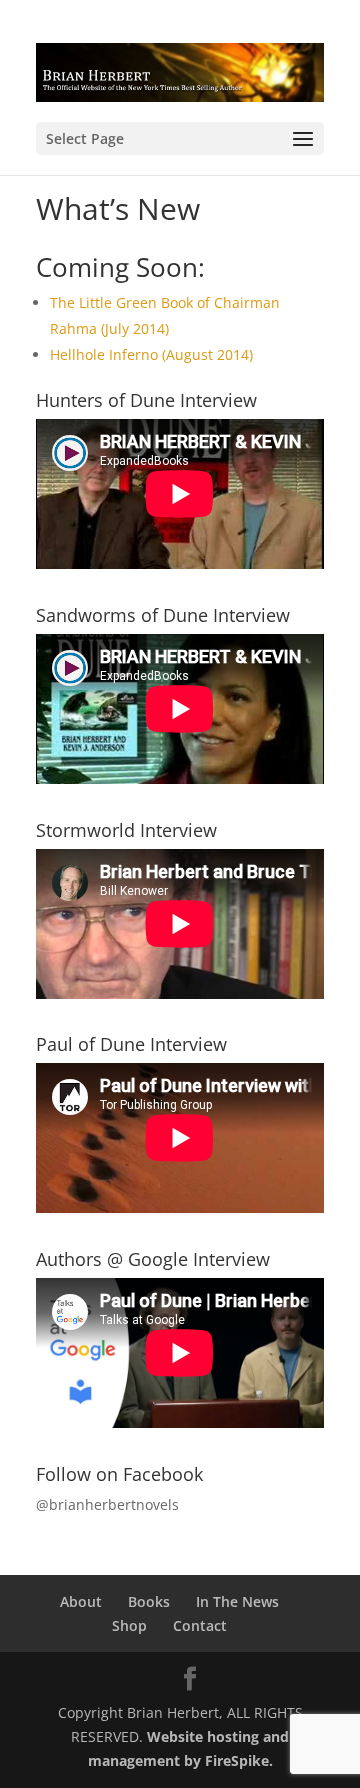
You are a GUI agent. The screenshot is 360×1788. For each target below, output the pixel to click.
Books (149, 1601)
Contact (200, 1625)
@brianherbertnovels (107, 1504)
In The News (237, 1601)
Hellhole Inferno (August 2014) (151, 354)
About (81, 1601)
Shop (129, 1625)
